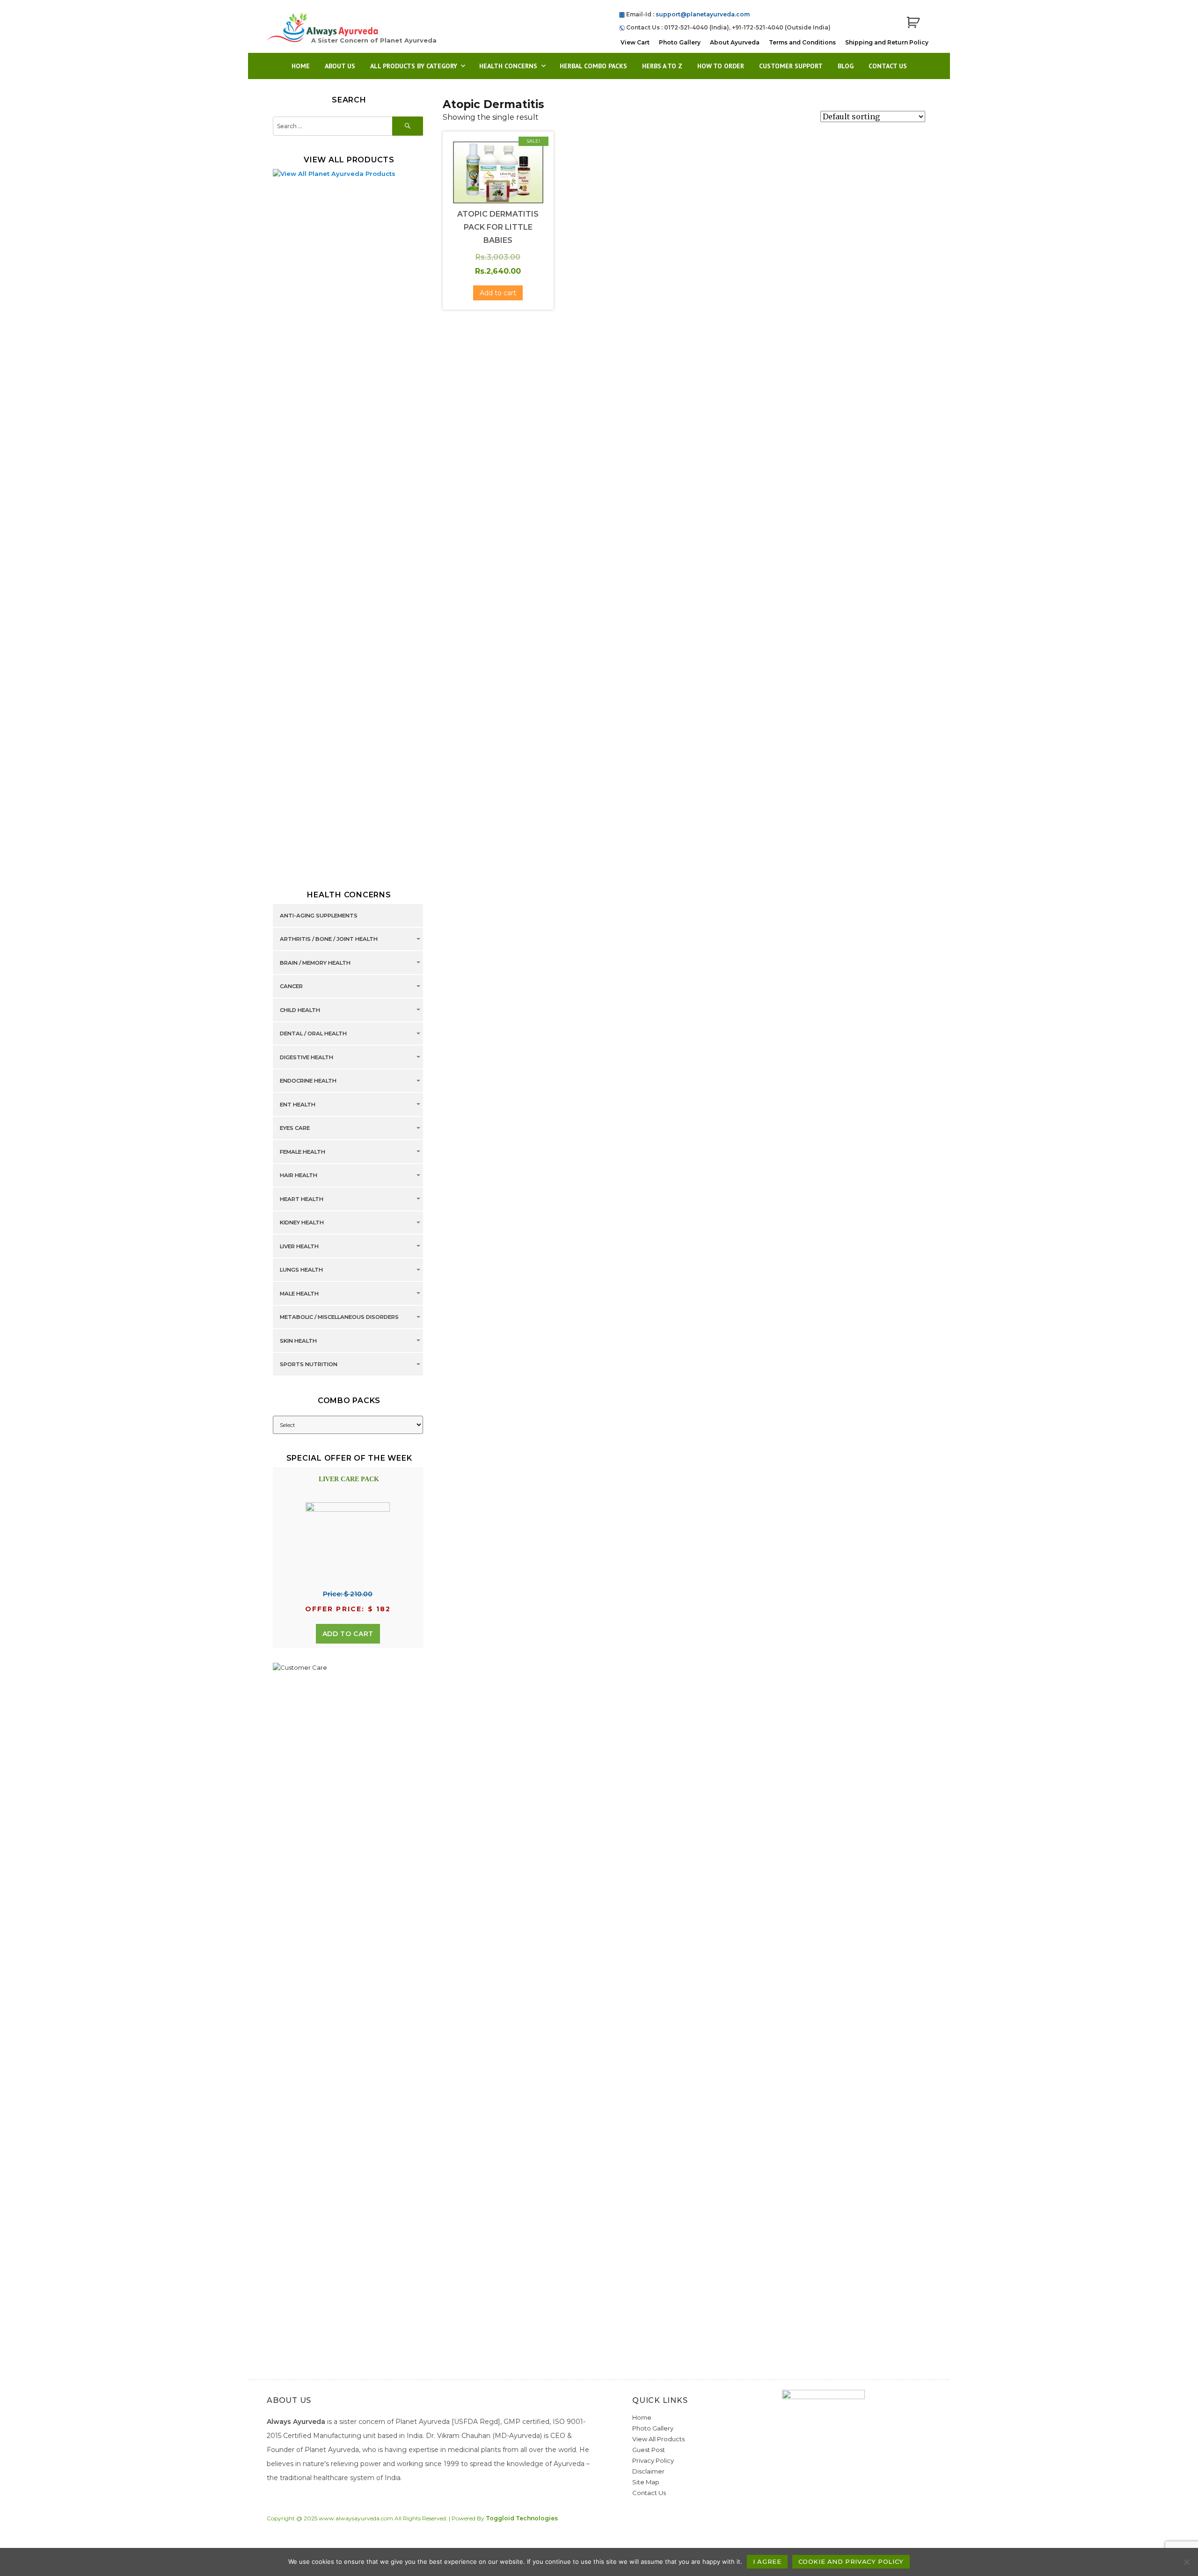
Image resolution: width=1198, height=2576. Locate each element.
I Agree (767, 2561)
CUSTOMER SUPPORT (791, 66)
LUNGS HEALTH (301, 1270)
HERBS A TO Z (662, 66)
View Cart (635, 42)
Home (301, 66)
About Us (340, 66)
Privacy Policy (653, 2460)
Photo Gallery (680, 42)
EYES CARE (295, 1128)
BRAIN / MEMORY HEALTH (315, 963)
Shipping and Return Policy (887, 42)
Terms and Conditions (802, 42)
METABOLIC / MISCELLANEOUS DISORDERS (339, 1317)
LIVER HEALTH (299, 1246)
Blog (846, 66)
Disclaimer (648, 2471)
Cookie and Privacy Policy (851, 2561)
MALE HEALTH (299, 1294)
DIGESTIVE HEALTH (307, 1057)
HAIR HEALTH (299, 1176)
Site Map (646, 2482)
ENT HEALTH (298, 1105)
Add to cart (348, 1634)
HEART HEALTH (302, 1199)
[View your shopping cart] (913, 23)
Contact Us (888, 66)
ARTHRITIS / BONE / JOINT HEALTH (329, 939)
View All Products (658, 2439)
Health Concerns (508, 66)
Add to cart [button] (498, 293)
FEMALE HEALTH (303, 1152)
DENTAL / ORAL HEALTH (313, 1034)
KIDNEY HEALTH (302, 1223)
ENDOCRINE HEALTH (308, 1081)
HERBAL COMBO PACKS (593, 66)
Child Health (300, 1010)
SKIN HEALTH (298, 1341)
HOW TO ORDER (721, 66)
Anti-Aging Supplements (319, 916)
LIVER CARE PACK (349, 1479)
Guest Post (649, 2450)
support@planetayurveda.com (703, 14)
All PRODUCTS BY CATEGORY (414, 66)
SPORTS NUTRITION (309, 1365)
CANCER (291, 987)
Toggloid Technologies (522, 2518)
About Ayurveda (735, 42)
